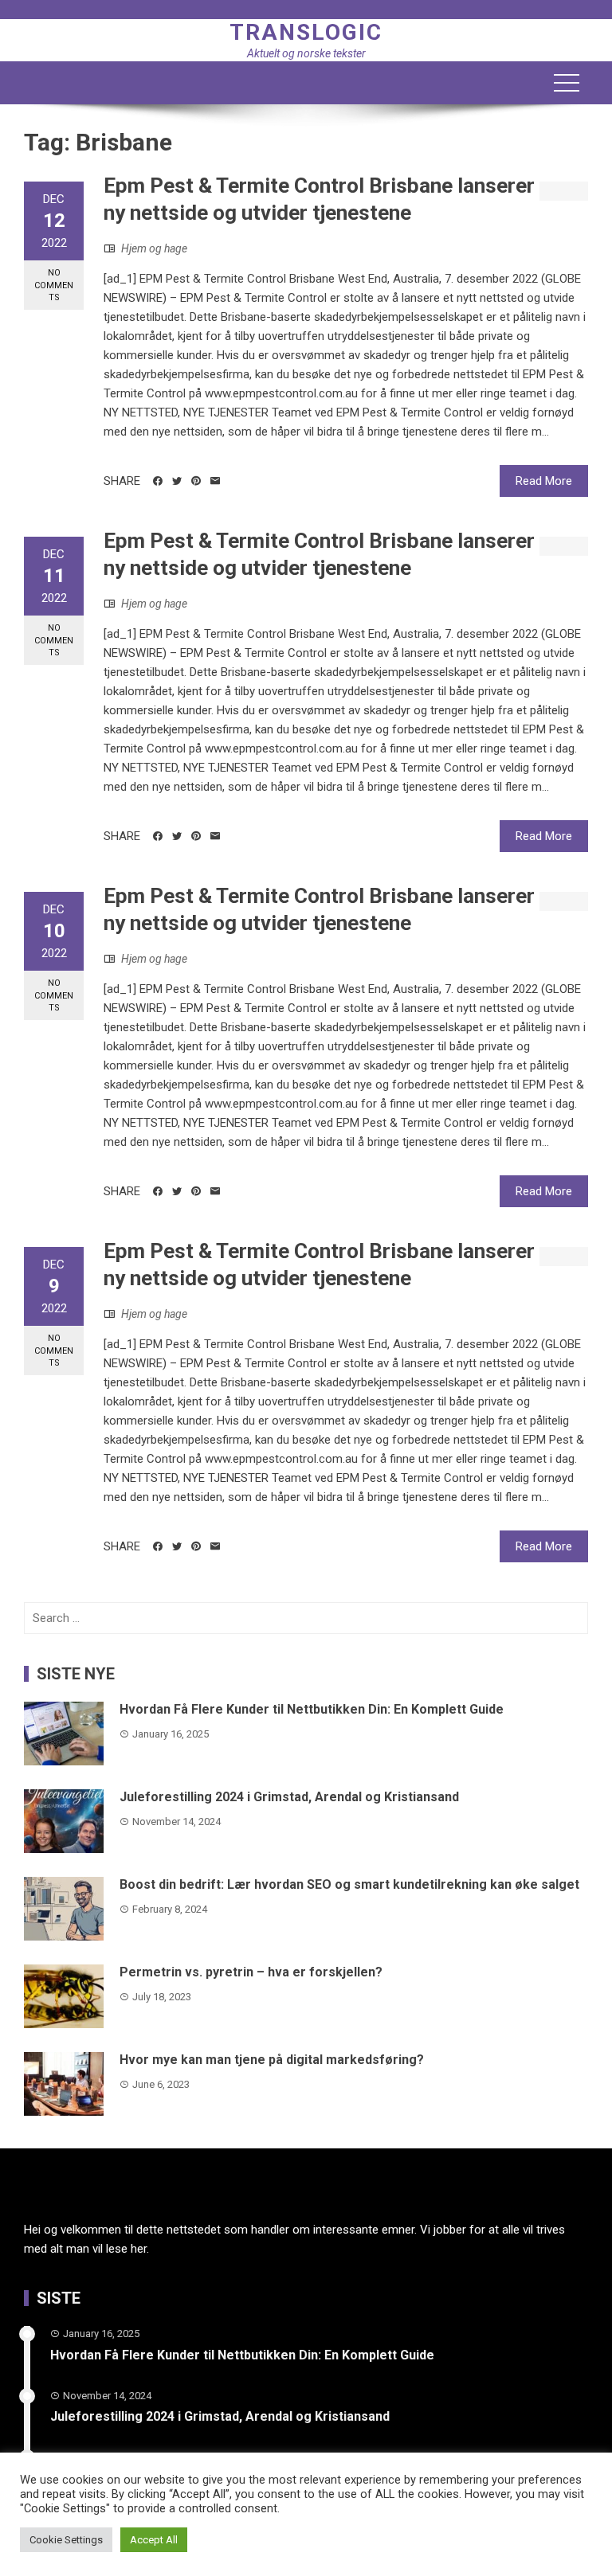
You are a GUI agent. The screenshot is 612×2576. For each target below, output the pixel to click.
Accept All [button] (154, 2540)
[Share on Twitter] (177, 481)
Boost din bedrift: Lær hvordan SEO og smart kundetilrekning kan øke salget (349, 1884)
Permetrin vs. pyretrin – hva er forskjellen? (251, 1972)
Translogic (306, 32)
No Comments (54, 285)
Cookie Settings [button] (66, 2540)
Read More (544, 481)
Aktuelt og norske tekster (306, 53)
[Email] (215, 481)
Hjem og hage (154, 248)
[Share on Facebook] (158, 481)
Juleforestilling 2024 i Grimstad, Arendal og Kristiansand (289, 1797)
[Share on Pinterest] (196, 481)
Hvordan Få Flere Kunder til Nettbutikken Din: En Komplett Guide (312, 1709)
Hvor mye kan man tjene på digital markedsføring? (272, 2060)
